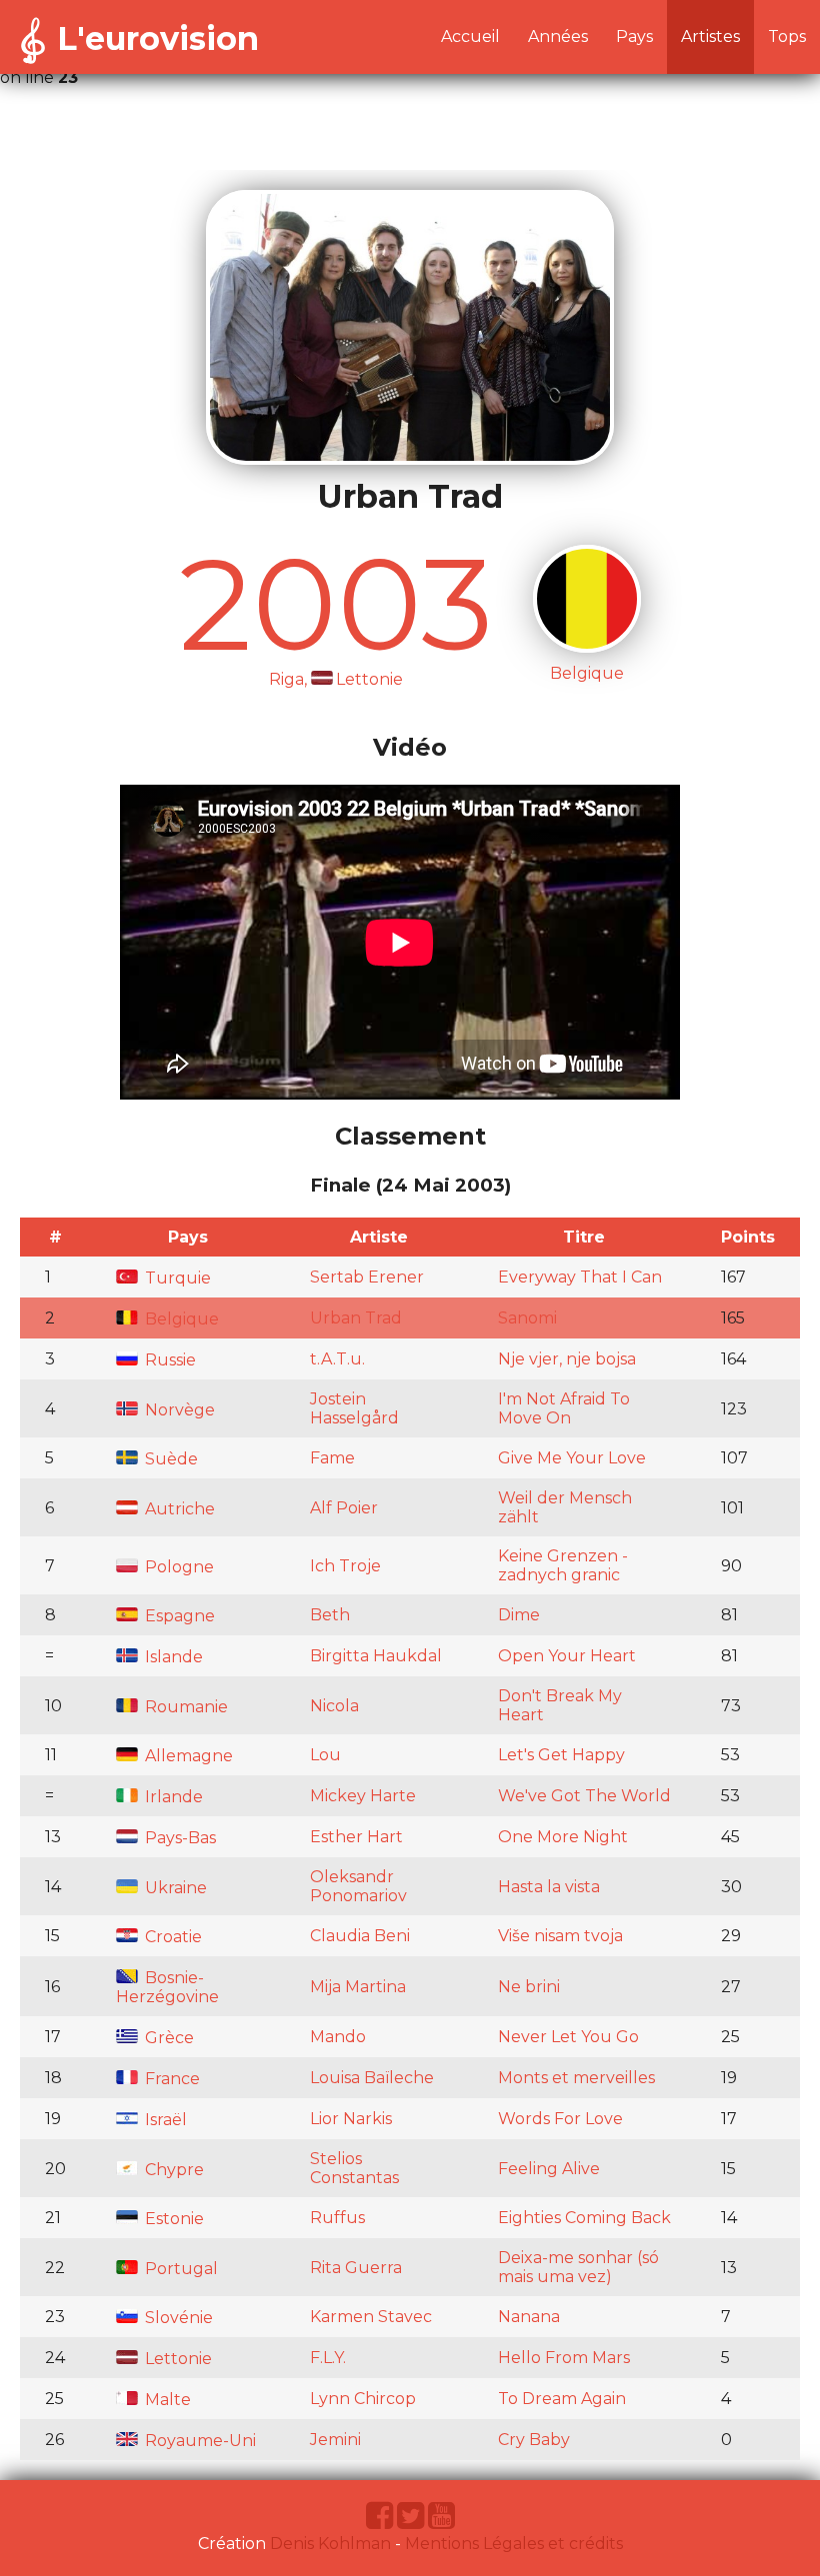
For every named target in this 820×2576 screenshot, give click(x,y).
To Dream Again (562, 2399)
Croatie (171, 1937)
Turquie (176, 1278)
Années (558, 36)
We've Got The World (584, 1796)
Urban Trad (356, 1318)
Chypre (172, 2170)
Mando (338, 2037)
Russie (168, 1360)
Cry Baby (534, 2440)
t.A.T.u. (337, 1359)
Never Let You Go (568, 2037)
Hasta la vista (549, 1887)
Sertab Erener (367, 1277)
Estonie (172, 2219)
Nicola (334, 1706)
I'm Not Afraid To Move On (564, 1408)
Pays (634, 36)
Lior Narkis (351, 2119)
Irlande (172, 1797)
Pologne (177, 1567)
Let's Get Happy (561, 1755)
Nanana (529, 2317)
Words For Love (560, 2119)
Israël (164, 2120)
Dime (519, 1615)
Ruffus (337, 2218)
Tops (787, 36)
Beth (330, 1615)
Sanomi (527, 1318)
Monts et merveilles (576, 2078)
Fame (332, 1458)
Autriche (178, 1509)
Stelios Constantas (354, 2168)
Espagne (178, 1616)
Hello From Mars (564, 2358)
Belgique (180, 1319)
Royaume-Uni (198, 2441)
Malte (166, 2400)
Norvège (178, 1410)
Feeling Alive (549, 2169)
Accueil (470, 36)
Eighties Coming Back (584, 2218)
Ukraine (174, 1888)
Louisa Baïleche (372, 2078)
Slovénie (177, 2318)
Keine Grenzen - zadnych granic (563, 1565)
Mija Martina (358, 1987)
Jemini (335, 2440)
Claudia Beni (360, 1936)
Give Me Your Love (572, 1458)
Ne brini (529, 1987)
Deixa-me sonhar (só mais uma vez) (578, 2267)
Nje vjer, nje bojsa (567, 1359)
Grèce (167, 2038)
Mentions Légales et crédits (514, 2544)
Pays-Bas (178, 1838)
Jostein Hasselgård (354, 1408)
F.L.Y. (328, 2358)
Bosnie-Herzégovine (167, 1987)
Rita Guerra (356, 2268)
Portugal (179, 2269)
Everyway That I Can (580, 1277)
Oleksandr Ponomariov (358, 1886)
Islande (172, 1657)
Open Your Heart (567, 1656)
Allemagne (187, 1756)
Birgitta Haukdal (376, 1656)
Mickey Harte (363, 1796)
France (170, 2079)
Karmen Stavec (371, 2317)
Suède (169, 1459)
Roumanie (184, 1707)
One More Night (563, 1837)
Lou (325, 1755)
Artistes (710, 36)
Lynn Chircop (363, 2399)
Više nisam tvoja (560, 1936)
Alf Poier (344, 1508)
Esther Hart (356, 1837)
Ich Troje (345, 1566)
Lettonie (176, 2359)
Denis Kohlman (330, 2544)
